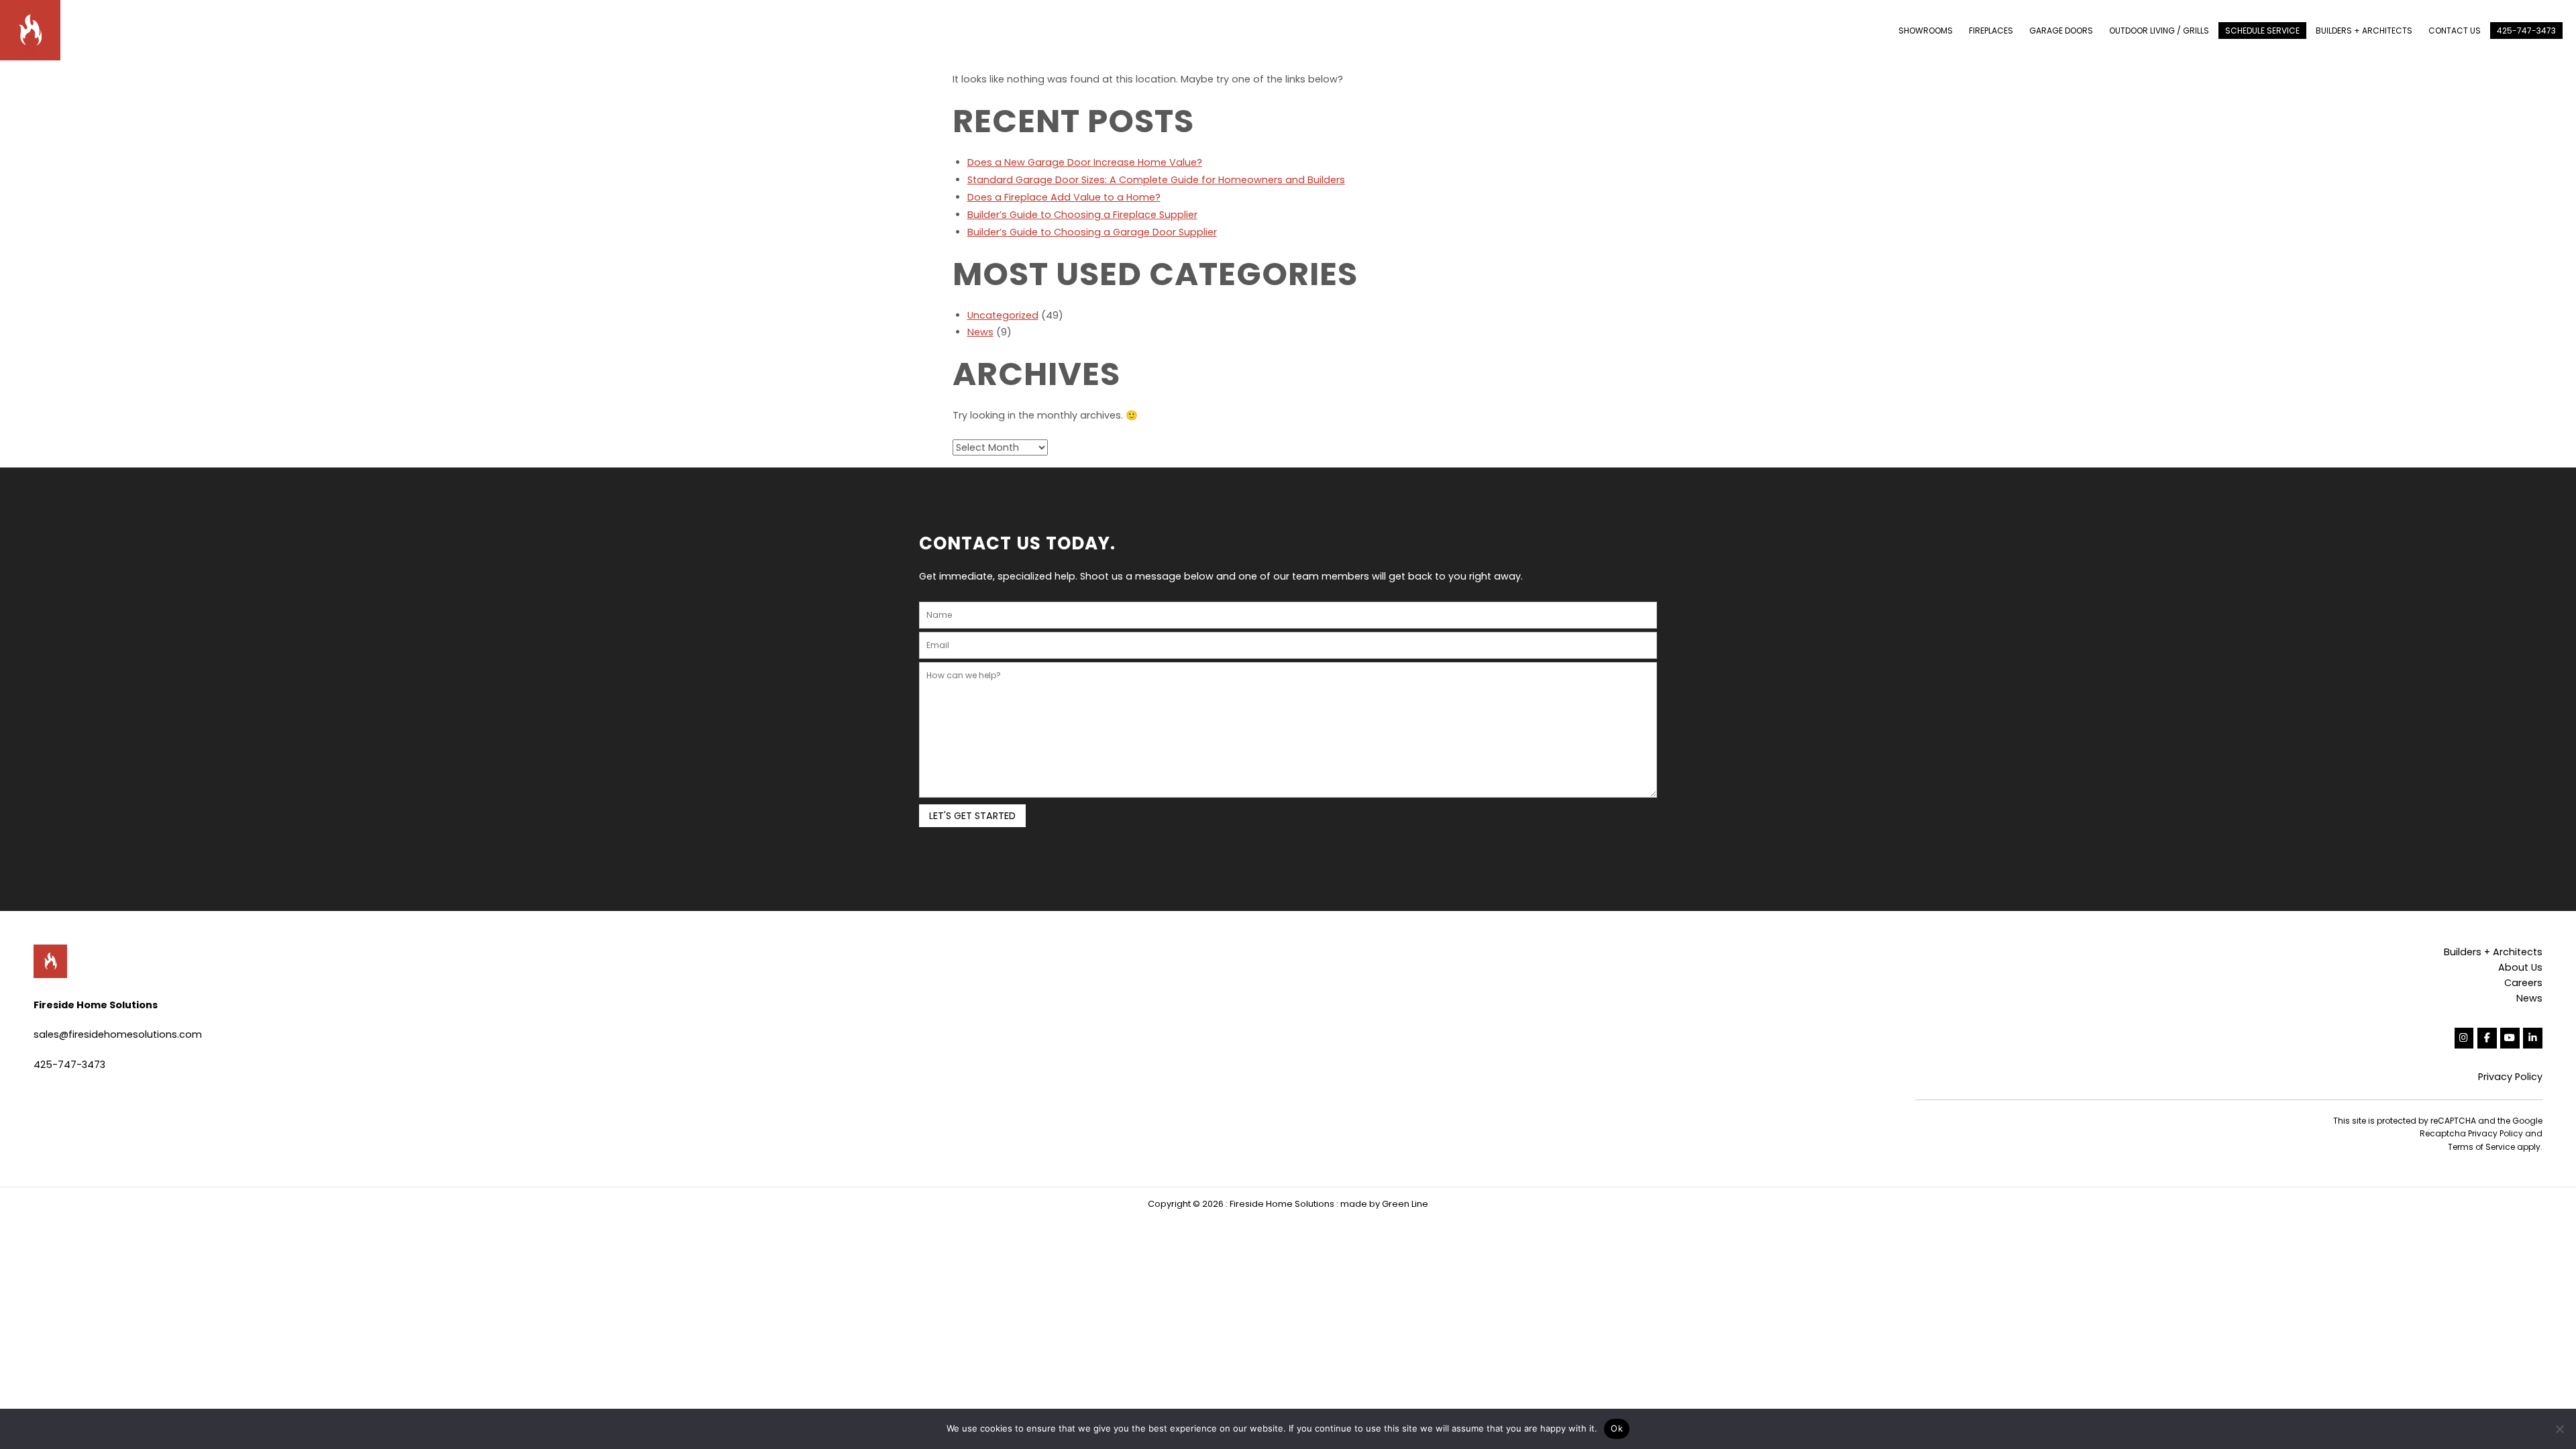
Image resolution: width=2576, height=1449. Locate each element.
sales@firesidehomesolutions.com (118, 1034)
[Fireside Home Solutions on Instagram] (2464, 1038)
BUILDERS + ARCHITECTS (2364, 31)
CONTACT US (2455, 31)
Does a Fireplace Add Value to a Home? (1064, 197)
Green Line (1405, 1204)
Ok (1617, 1428)
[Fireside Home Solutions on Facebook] (2487, 1038)
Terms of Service (2481, 1147)
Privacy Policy (2510, 1077)
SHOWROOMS (1926, 31)
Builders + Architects (2493, 952)
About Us (2520, 967)
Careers (2523, 983)
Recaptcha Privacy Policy (2471, 1133)
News (980, 332)
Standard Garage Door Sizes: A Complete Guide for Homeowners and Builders (1156, 180)
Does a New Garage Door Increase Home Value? (1085, 162)
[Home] (37, 30)
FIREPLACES (1991, 31)
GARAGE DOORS (2061, 31)
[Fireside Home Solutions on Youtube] (2510, 1038)
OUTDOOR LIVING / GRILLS (2159, 31)
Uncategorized (1003, 315)
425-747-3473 (2526, 31)
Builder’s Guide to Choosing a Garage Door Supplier (1092, 232)
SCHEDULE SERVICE (2262, 31)
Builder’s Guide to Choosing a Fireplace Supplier (1082, 215)
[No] (2559, 1429)
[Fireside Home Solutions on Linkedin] (2533, 1038)
